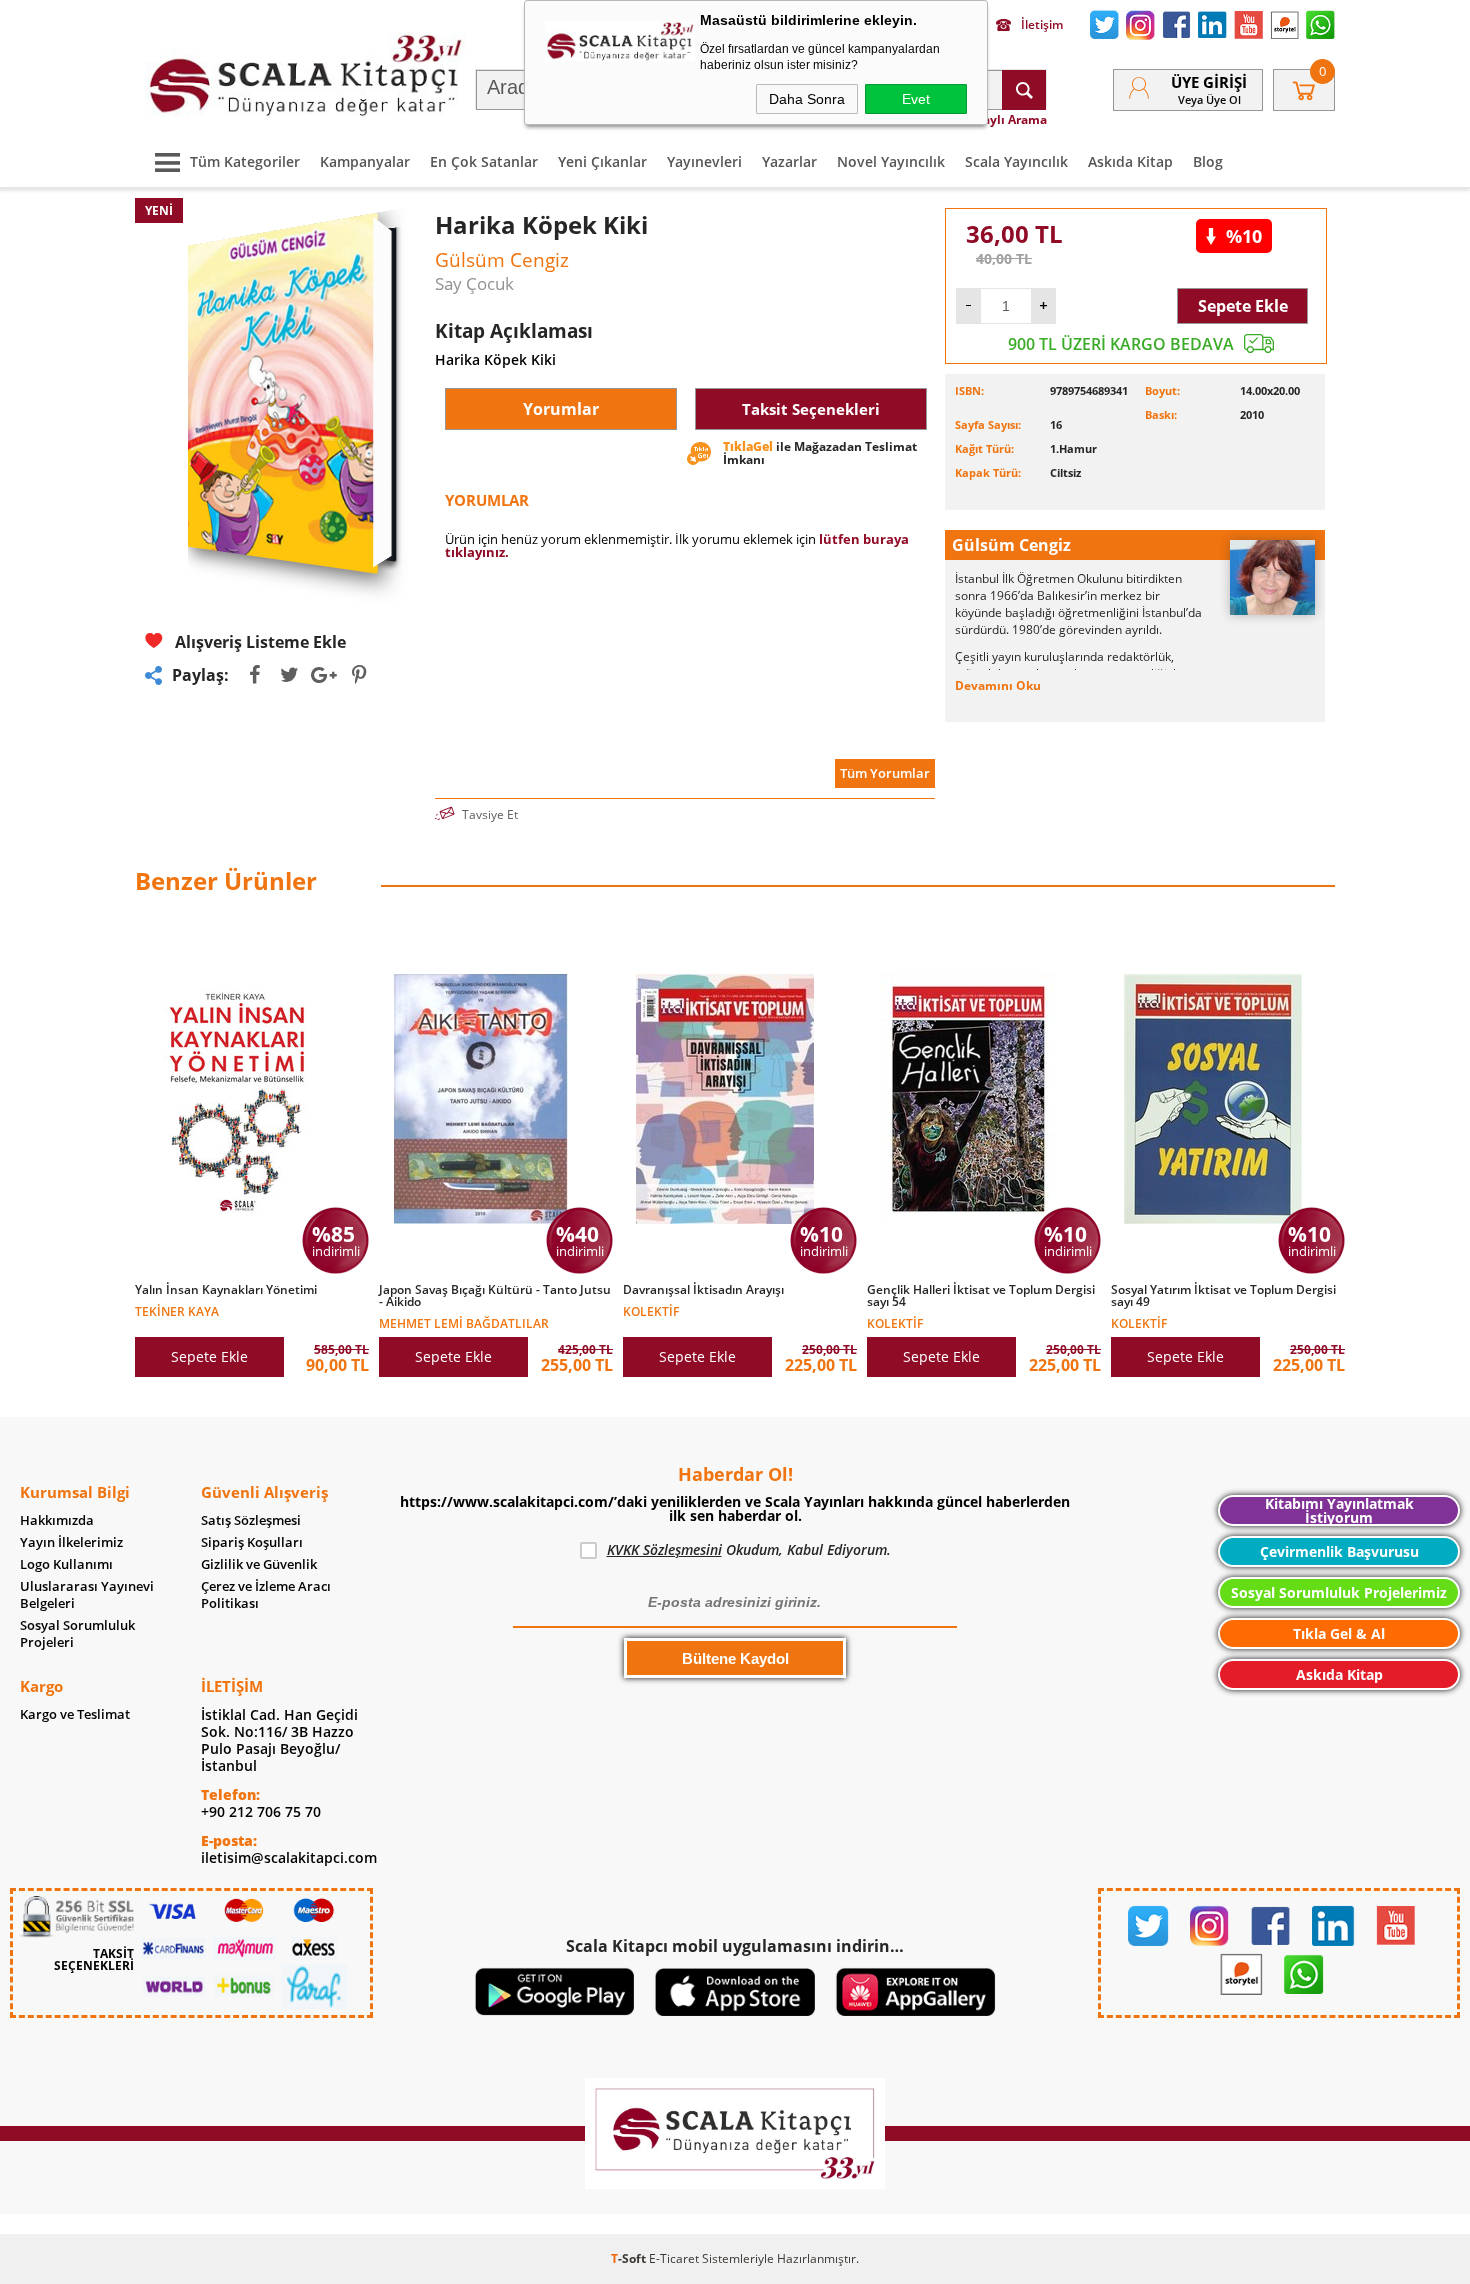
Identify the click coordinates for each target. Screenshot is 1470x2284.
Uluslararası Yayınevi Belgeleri (87, 1595)
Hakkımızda (57, 1520)
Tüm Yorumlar (885, 773)
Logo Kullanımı (66, 1564)
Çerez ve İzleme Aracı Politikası (266, 1595)
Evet (916, 99)
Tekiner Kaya (177, 1310)
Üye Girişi (1209, 82)
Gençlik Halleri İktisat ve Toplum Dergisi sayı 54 (981, 1296)
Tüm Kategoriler (245, 161)
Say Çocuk (474, 283)
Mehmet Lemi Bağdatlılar (464, 1322)
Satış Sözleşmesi (251, 1520)
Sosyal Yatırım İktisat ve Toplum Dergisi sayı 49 (1223, 1296)
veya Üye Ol (1209, 99)
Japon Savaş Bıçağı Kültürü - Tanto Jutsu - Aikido (495, 1296)
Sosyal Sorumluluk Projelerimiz (1339, 1592)
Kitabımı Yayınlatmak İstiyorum (1339, 1510)
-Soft (630, 2258)
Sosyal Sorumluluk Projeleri (77, 1634)
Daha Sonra (807, 99)
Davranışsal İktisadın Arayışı (703, 1290)
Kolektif (651, 1310)
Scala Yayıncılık (1016, 161)
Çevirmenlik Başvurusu (1339, 1551)
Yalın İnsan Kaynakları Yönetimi (226, 1290)
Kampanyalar (365, 161)
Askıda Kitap (1130, 161)
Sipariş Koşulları (252, 1542)
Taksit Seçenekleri (811, 409)
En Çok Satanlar (484, 161)
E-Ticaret (674, 2258)
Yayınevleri (704, 161)
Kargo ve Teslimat (75, 1714)
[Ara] (1024, 90)
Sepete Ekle (1243, 306)
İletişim (1042, 25)
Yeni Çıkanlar (602, 161)
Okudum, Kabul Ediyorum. (749, 1549)
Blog (1208, 161)
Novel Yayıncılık (891, 161)
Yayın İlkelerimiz (71, 1542)
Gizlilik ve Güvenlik (259, 1564)
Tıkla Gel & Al (1339, 1633)
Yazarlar (789, 161)
